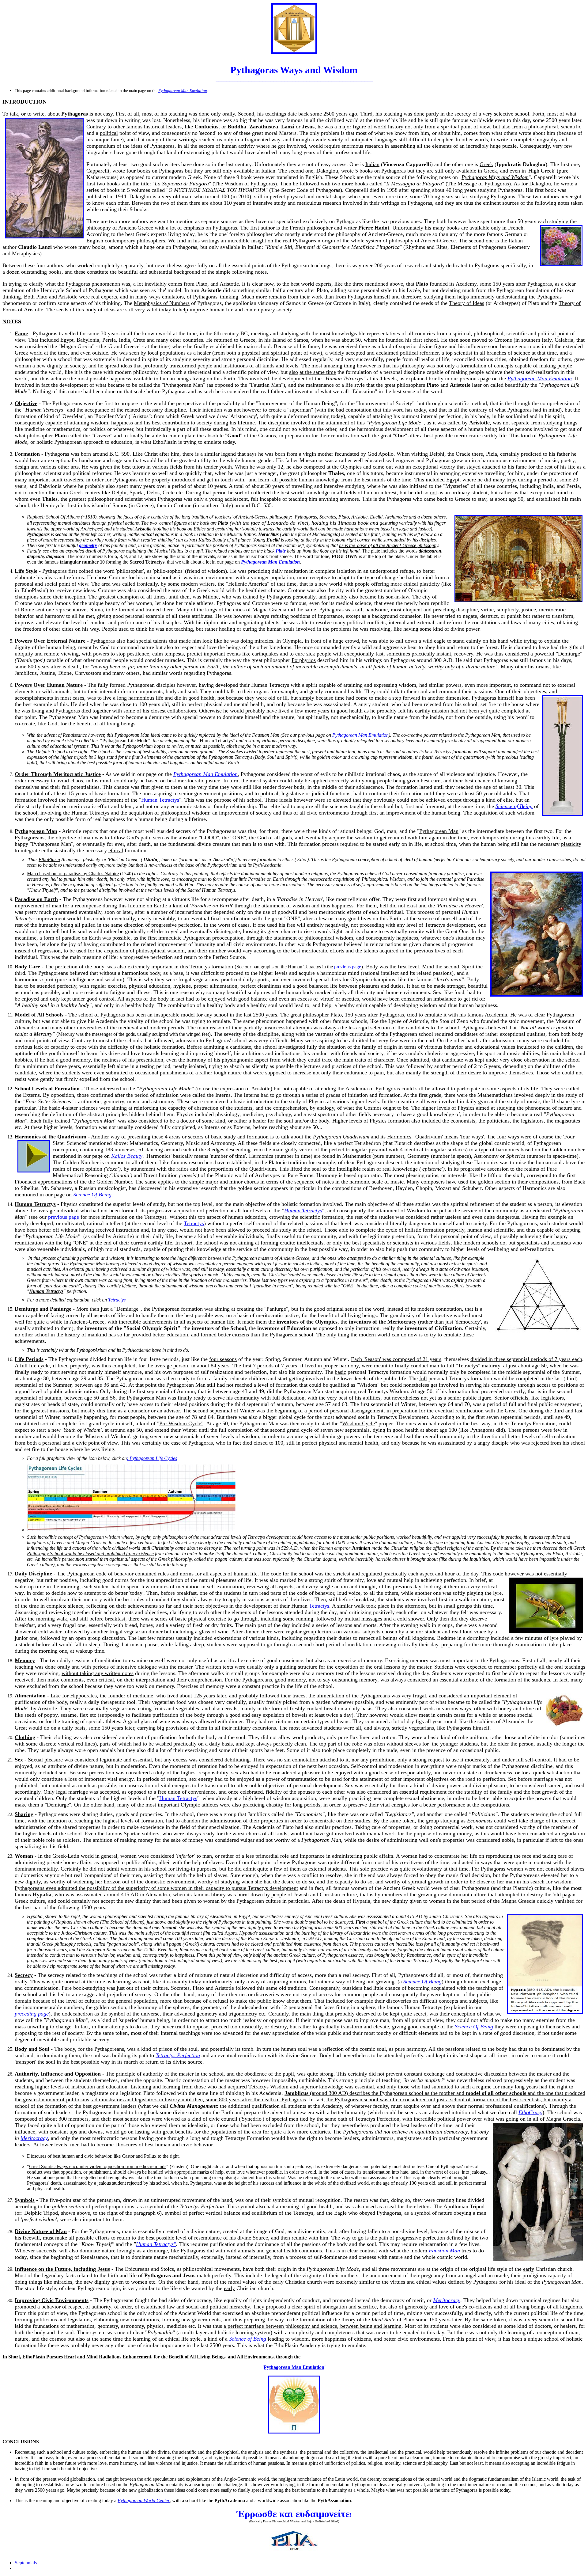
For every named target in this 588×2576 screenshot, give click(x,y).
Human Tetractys (160, 800)
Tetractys (194, 1223)
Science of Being (514, 806)
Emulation (294, 2367)
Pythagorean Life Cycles (153, 1458)
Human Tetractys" (156, 2244)
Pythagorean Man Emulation (540, 378)
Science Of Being (92, 1195)
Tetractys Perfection (178, 2055)
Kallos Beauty (127, 1156)
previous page (348, 967)
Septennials (26, 2563)
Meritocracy (34, 2138)
